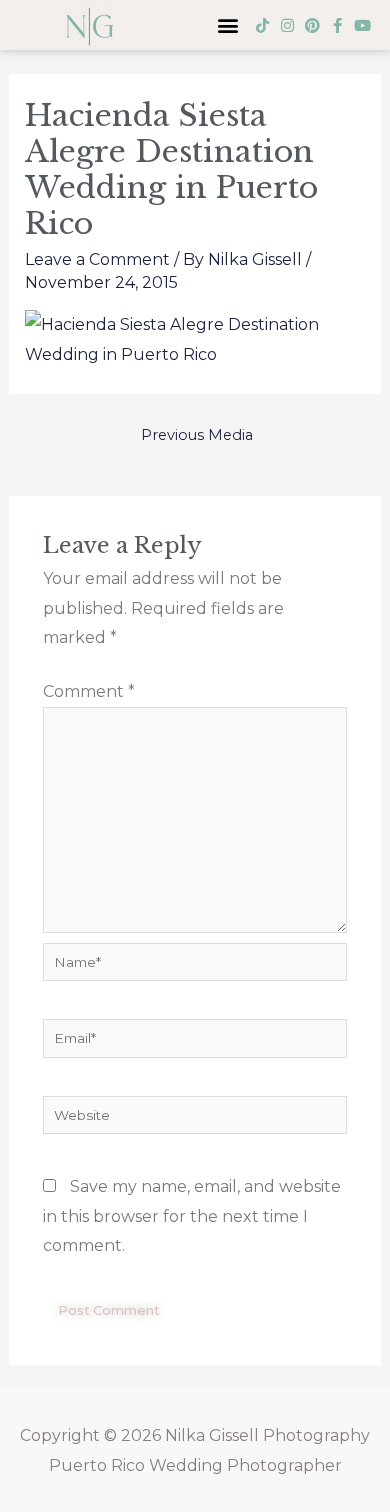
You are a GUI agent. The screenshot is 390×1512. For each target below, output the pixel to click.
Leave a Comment (97, 259)
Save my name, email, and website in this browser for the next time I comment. (192, 1216)
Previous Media (197, 435)
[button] (227, 25)
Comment (89, 691)
